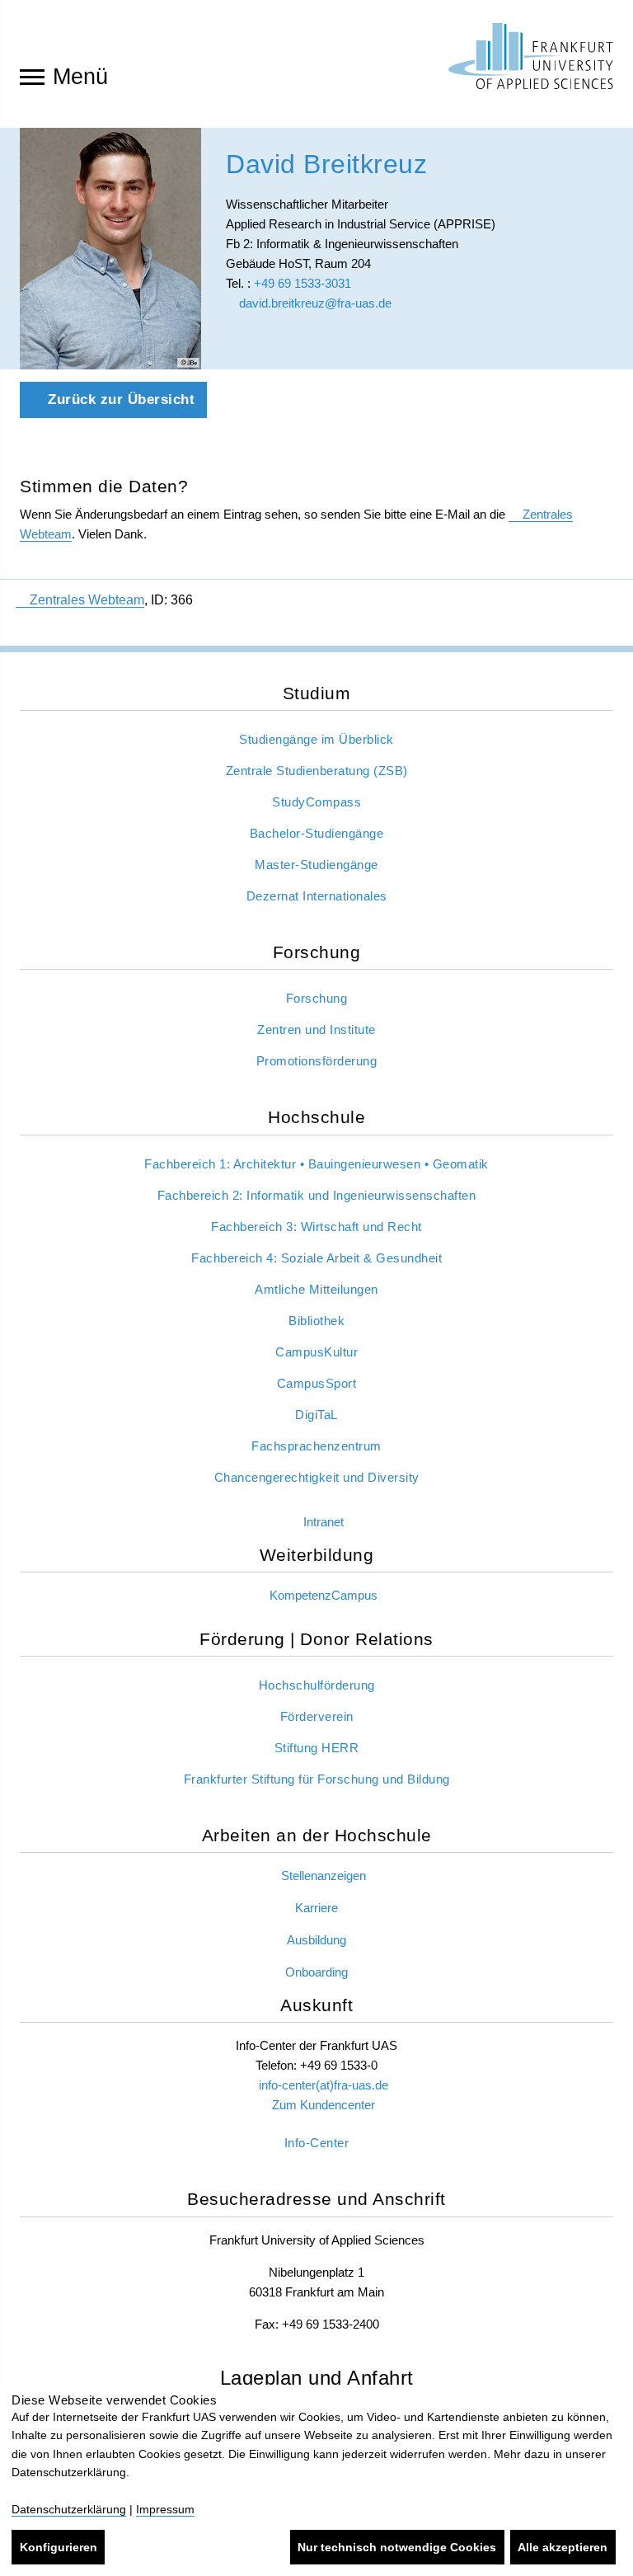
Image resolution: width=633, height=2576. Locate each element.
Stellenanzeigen (324, 1876)
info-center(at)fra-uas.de (324, 2085)
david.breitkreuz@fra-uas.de (314, 303)
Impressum (165, 2509)
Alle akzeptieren (563, 2547)
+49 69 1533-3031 (302, 283)
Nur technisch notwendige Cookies (397, 2547)
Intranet (324, 1522)
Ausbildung (316, 1940)
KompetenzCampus (324, 1595)
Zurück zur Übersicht (120, 400)
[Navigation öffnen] (32, 76)
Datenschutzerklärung (69, 2509)
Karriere (316, 1908)
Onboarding (316, 1972)
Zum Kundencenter (324, 2105)
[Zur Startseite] (531, 56)
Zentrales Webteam (87, 600)
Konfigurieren (59, 2547)
